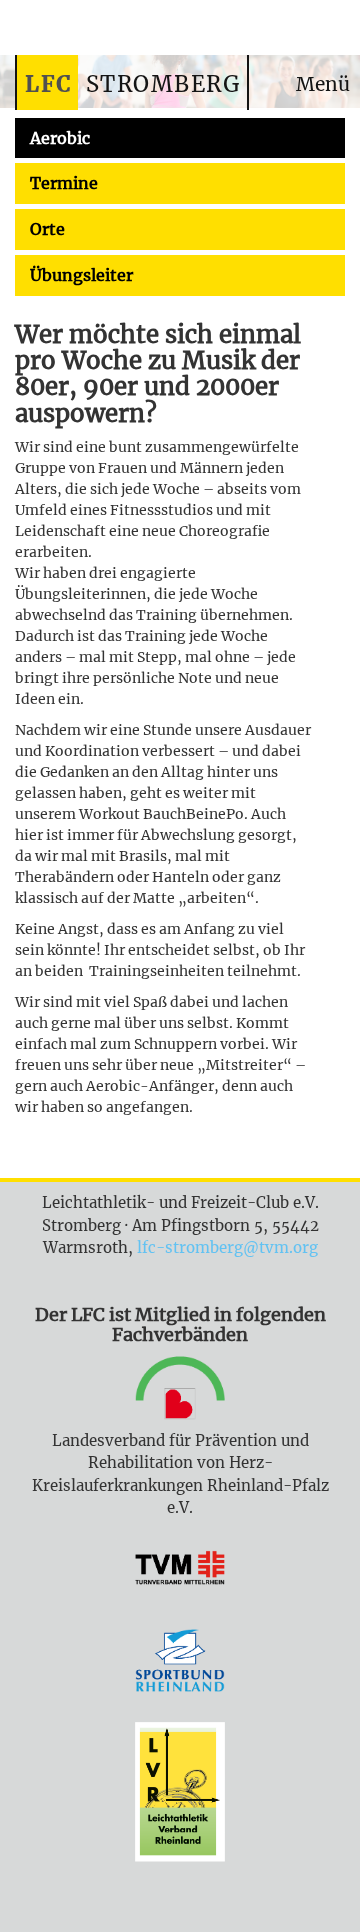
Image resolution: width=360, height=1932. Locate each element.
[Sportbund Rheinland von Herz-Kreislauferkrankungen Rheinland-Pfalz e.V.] (180, 1663)
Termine (64, 183)
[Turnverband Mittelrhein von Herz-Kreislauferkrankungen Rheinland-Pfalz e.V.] (180, 1572)
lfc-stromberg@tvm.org (227, 1247)
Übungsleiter (81, 275)
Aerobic (60, 138)
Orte (47, 229)
